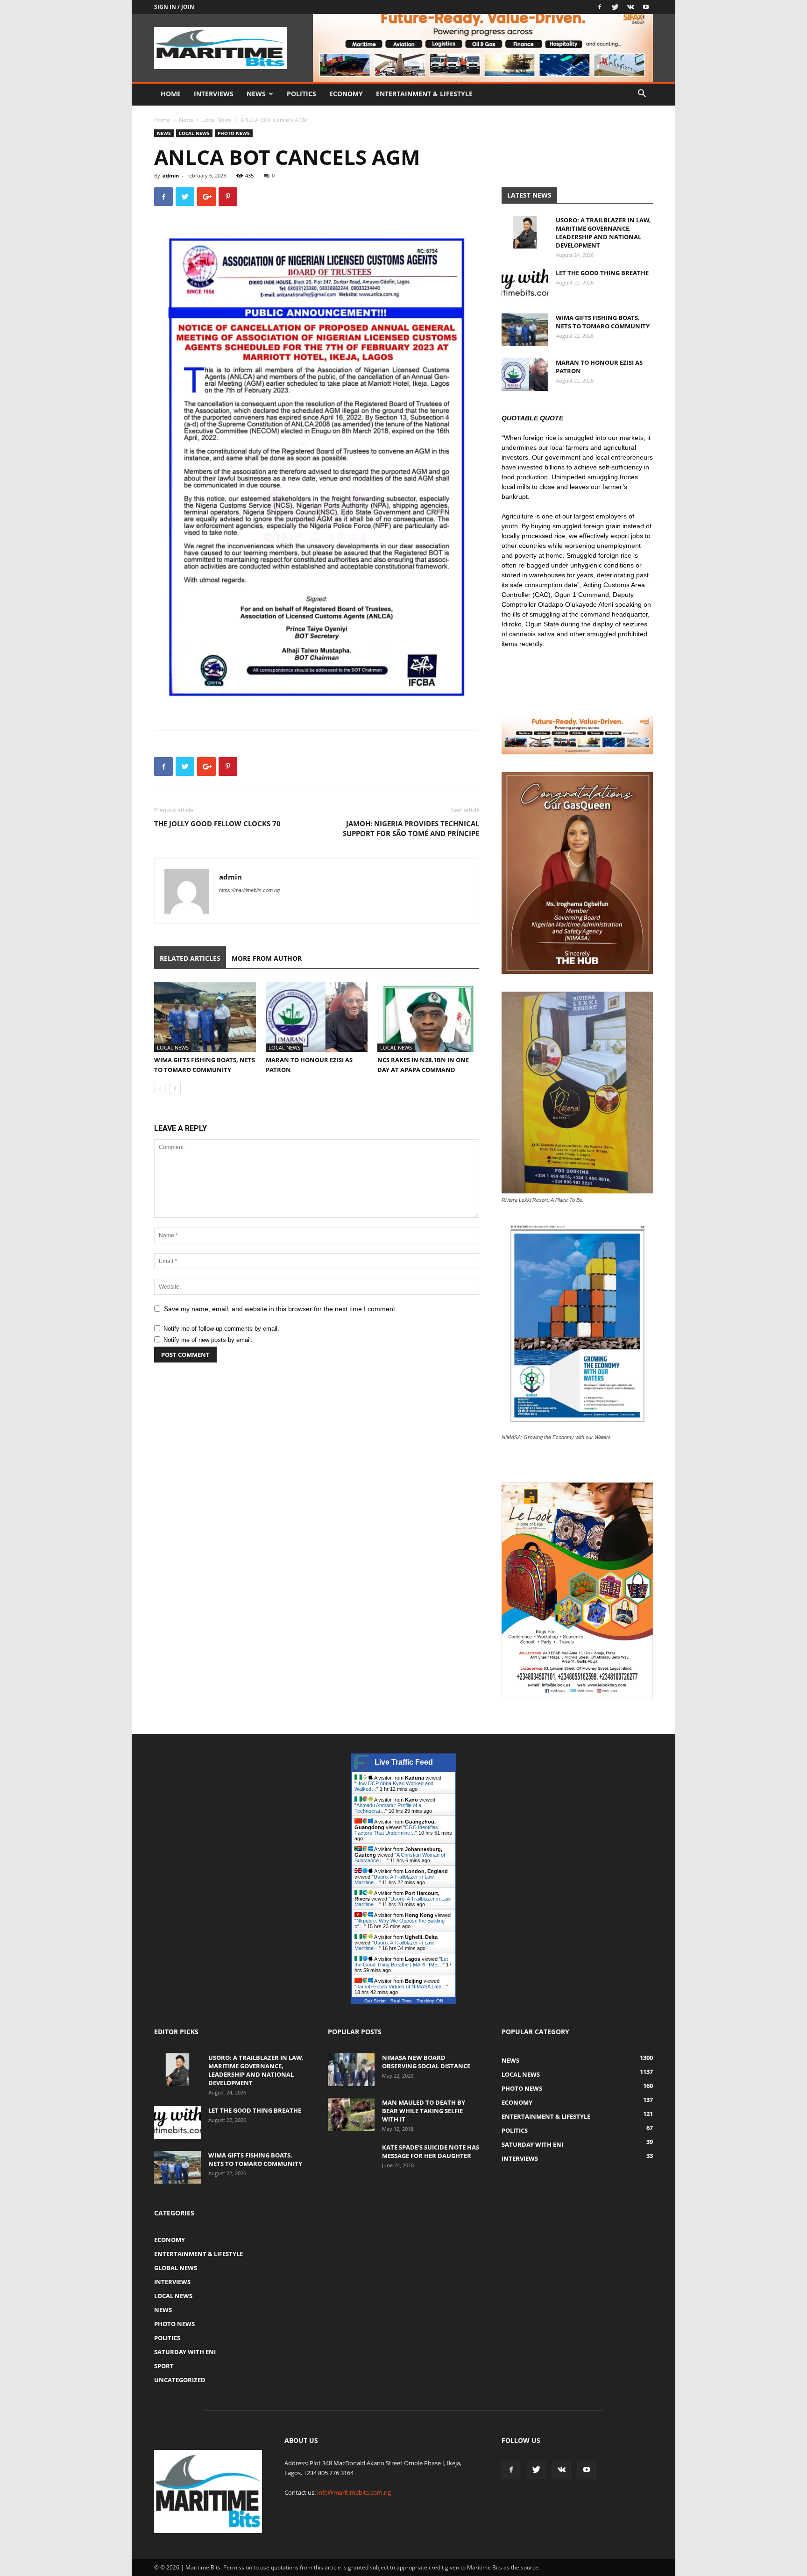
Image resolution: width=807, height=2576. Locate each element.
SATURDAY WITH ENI (185, 2352)
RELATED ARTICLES (190, 958)
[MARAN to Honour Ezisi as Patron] (317, 1017)
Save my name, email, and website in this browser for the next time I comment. (280, 1309)
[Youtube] (646, 7)
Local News (217, 120)
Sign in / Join (174, 7)
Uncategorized (180, 2380)
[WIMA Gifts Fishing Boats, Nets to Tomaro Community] (205, 1017)
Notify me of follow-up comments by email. (221, 1329)
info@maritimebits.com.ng (354, 2492)
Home (171, 94)
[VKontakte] (630, 7)
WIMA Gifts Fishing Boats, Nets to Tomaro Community (603, 322)
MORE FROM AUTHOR (267, 958)
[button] (642, 95)
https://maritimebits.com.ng (249, 890)
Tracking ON (430, 2001)
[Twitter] (615, 7)
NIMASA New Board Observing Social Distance (426, 2062)
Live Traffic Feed (404, 1762)
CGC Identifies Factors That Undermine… (396, 1830)
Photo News (234, 133)
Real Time (401, 2001)
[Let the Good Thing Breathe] (525, 285)
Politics (301, 94)
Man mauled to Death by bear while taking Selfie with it (424, 2111)
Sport (164, 2366)
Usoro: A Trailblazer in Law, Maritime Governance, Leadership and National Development (603, 233)
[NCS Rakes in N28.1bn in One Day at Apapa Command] (428, 1017)
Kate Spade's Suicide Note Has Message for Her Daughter (431, 2151)
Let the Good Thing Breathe (602, 273)
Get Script (375, 2001)
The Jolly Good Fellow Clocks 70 (217, 823)
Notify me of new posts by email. (208, 1340)
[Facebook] (600, 7)
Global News (176, 2268)
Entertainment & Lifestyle (424, 94)
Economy (346, 94)
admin (171, 175)
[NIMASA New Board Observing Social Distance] (351, 2070)
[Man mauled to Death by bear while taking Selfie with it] (351, 2115)
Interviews (214, 94)
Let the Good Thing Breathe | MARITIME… (401, 1962)
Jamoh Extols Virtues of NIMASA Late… (401, 1987)
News (256, 94)
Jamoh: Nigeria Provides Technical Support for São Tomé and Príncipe (411, 828)
